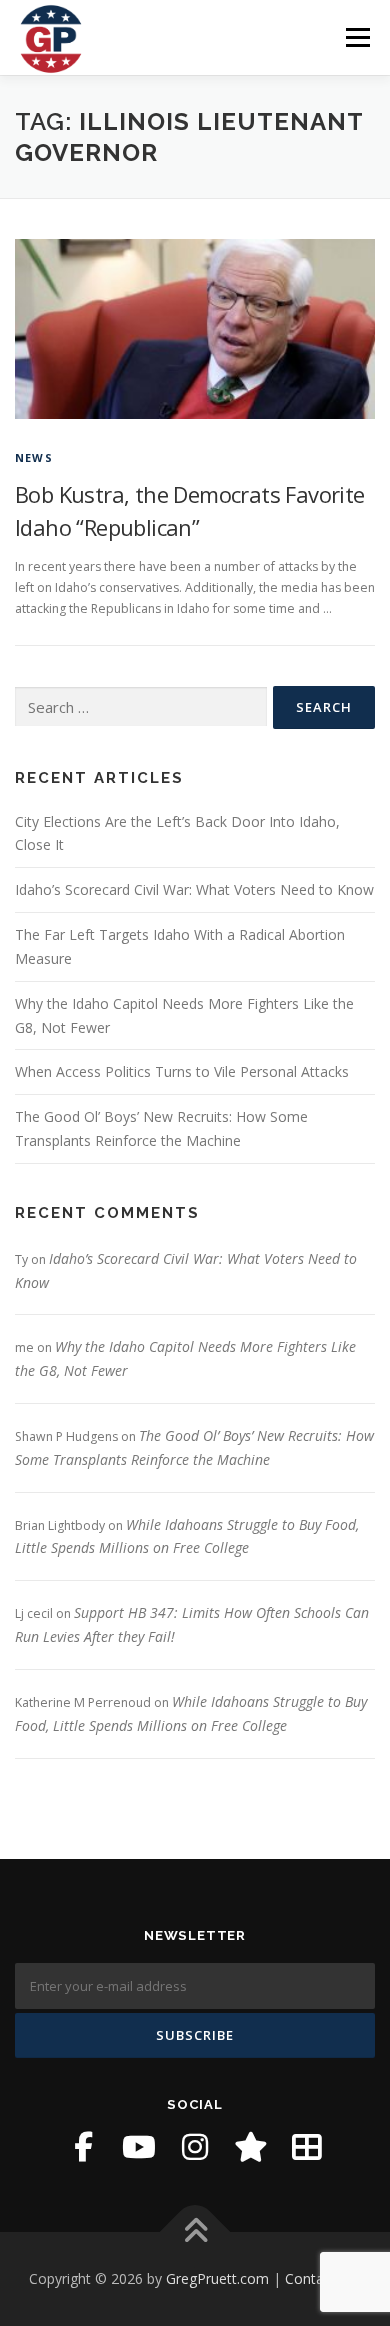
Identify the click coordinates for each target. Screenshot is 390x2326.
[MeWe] (307, 2147)
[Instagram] (195, 2147)
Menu (356, 37)
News (34, 457)
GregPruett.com (217, 2278)
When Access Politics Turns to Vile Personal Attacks (182, 1071)
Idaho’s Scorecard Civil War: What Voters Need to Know (194, 889)
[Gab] (251, 2147)
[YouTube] (139, 2147)
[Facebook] (83, 2147)
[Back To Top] (195, 2232)
